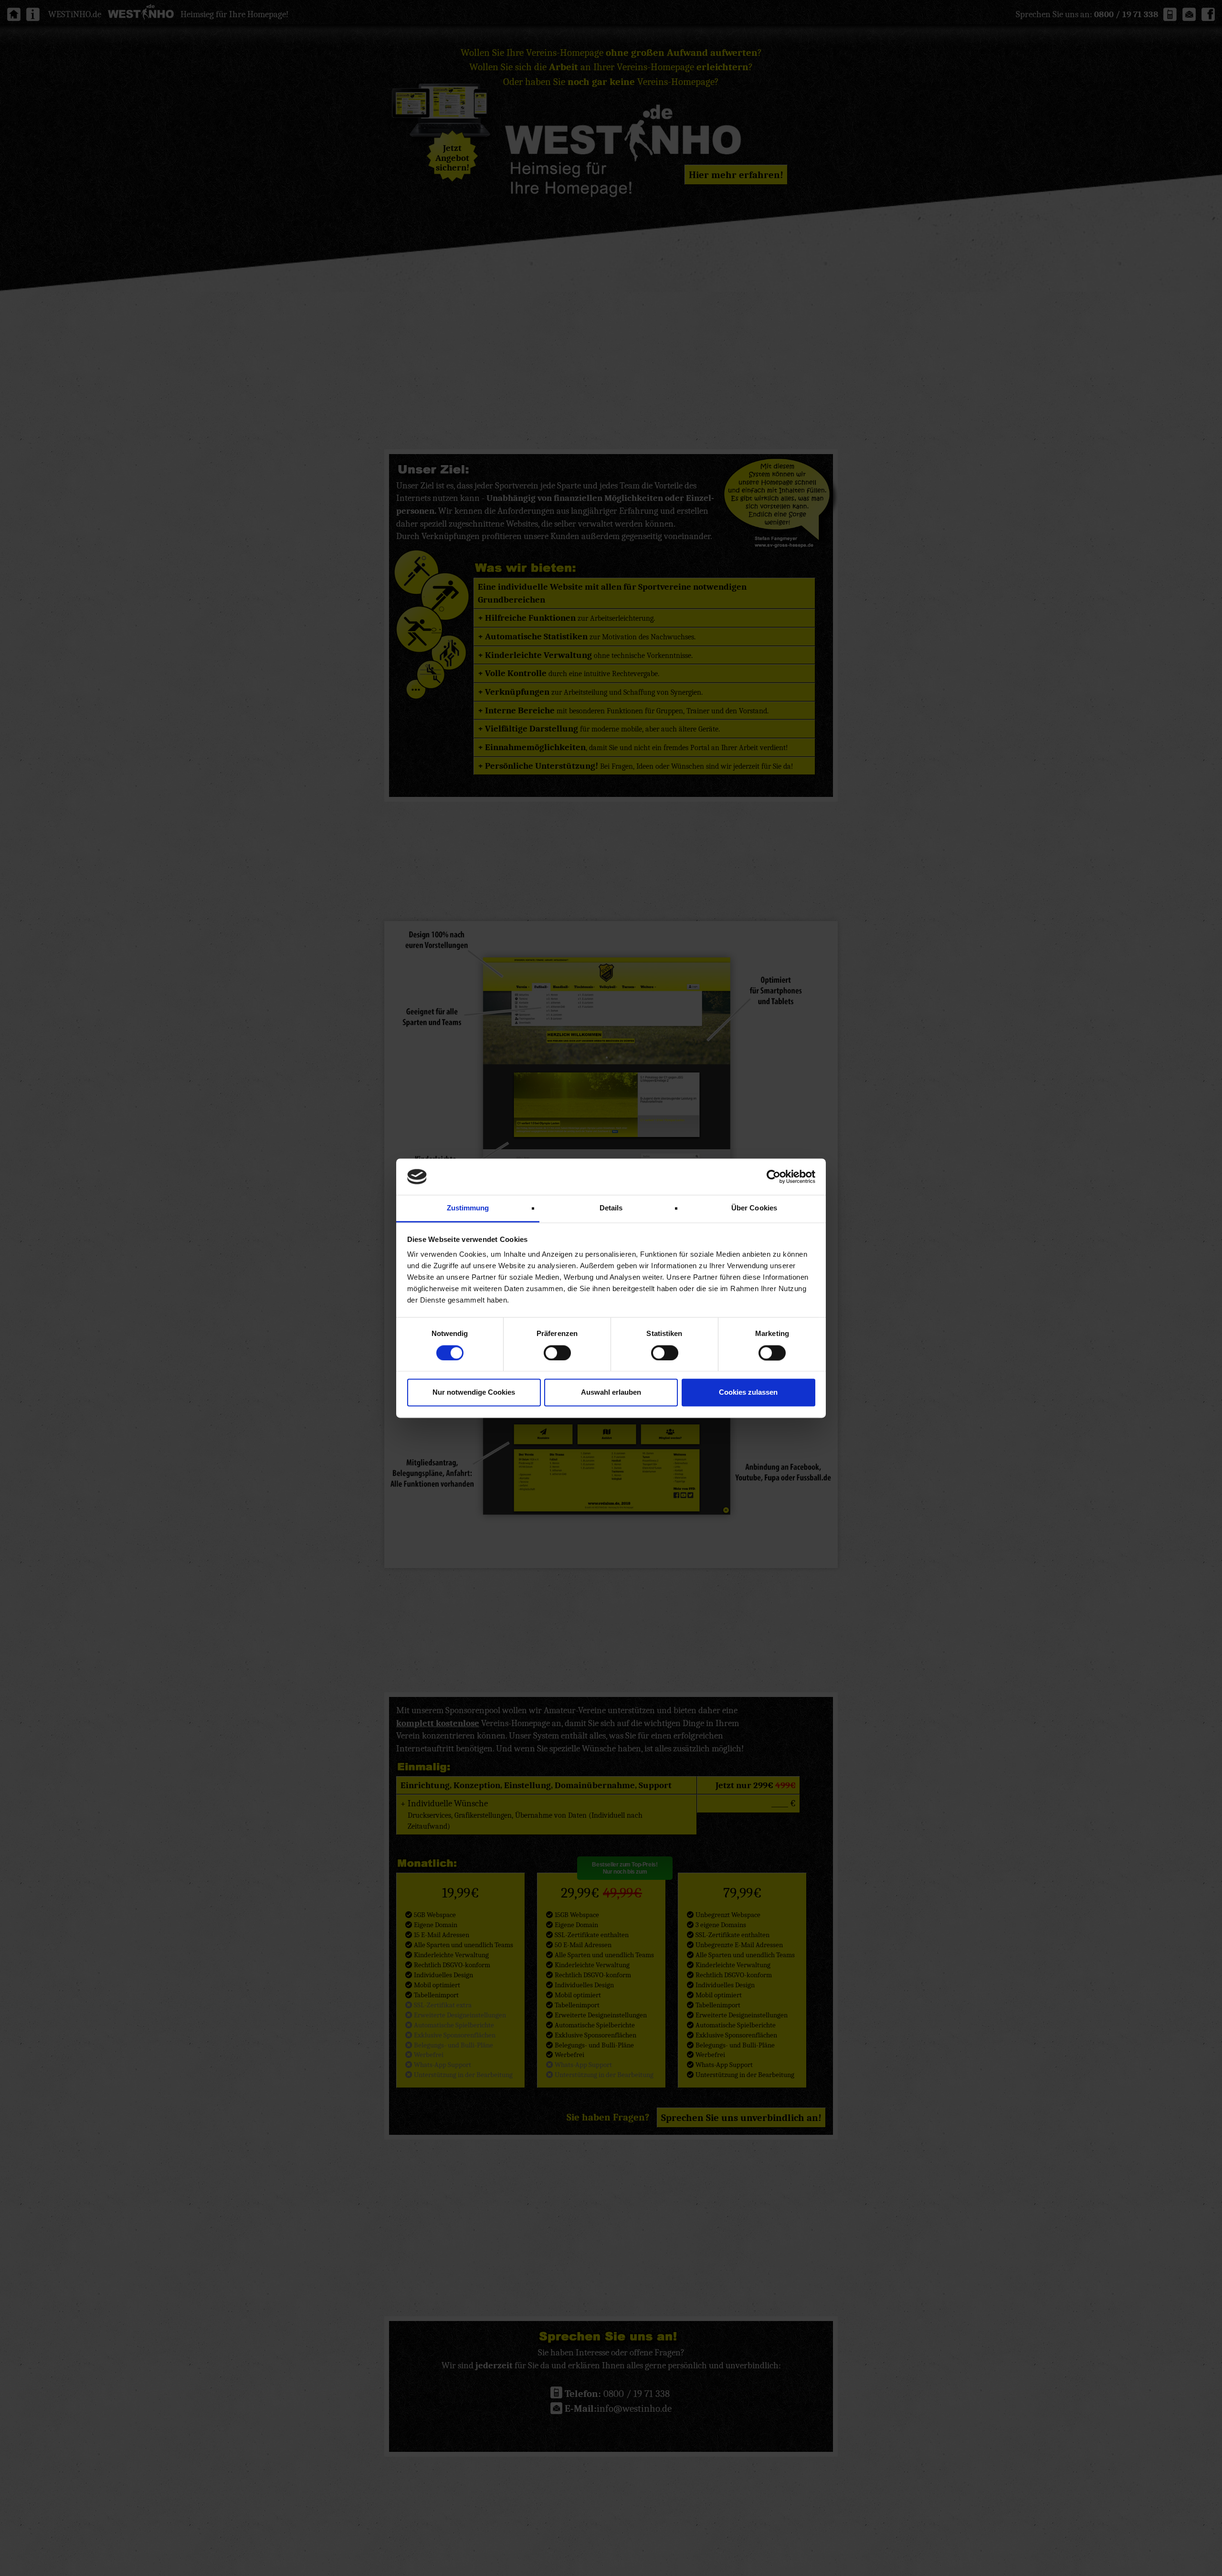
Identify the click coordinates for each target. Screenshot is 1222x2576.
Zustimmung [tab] (468, 1208)
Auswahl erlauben (611, 1393)
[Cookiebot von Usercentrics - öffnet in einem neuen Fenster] (774, 1177)
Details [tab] (611, 1208)
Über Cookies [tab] (754, 1208)
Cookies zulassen (748, 1393)
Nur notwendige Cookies (474, 1393)
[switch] (557, 1353)
